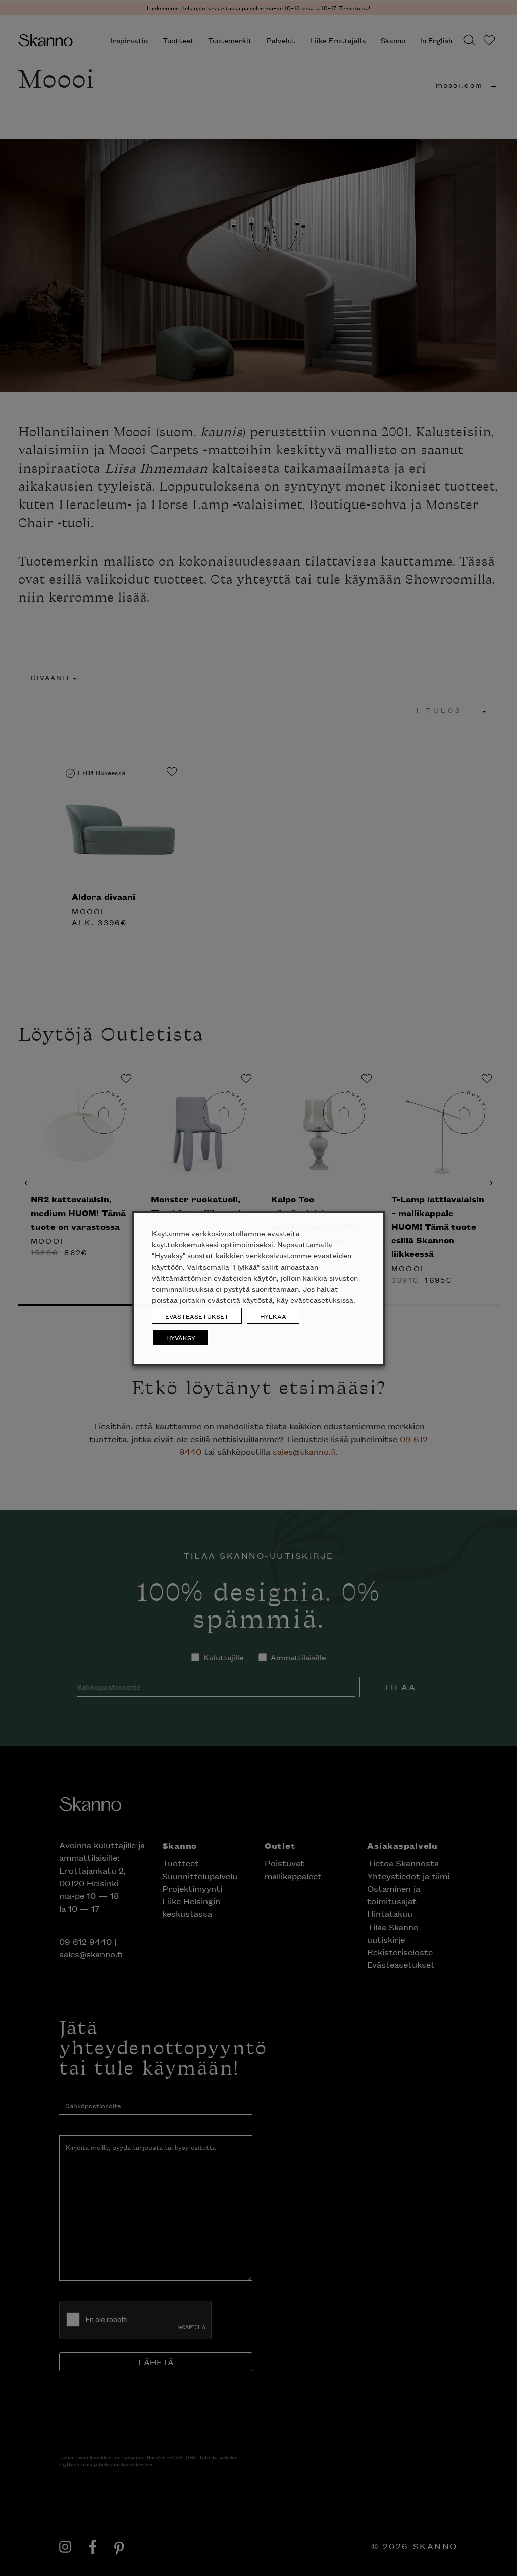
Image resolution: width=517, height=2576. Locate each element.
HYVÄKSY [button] (181, 1337)
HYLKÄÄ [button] (273, 1316)
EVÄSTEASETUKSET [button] (197, 1316)
